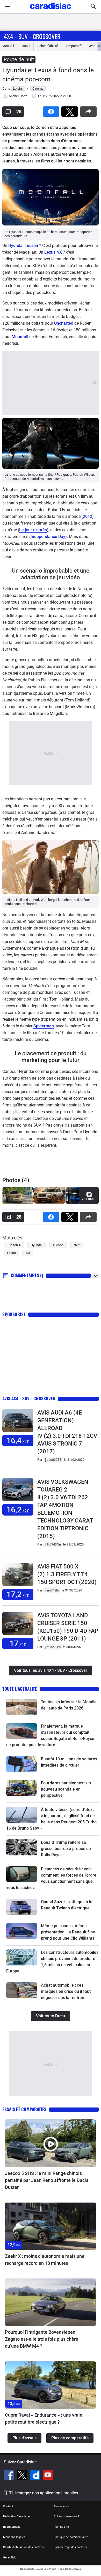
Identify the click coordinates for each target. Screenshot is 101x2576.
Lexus (11, 1253)
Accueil (9, 46)
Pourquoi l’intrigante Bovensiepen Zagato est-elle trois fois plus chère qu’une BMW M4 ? (42, 2339)
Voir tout (88, 1199)
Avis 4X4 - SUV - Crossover (29, 1398)
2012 (88, 516)
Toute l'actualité (20, 1689)
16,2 (18, 1510)
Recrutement (12, 2527)
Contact (8, 2506)
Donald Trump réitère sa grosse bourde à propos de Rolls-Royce (66, 1849)
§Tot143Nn (53, 1544)
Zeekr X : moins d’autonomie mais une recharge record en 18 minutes (45, 2260)
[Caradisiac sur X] (23, 2476)
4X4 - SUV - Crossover (32, 36)
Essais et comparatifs (24, 2109)
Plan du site (61, 2527)
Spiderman (44, 1026)
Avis (92, 46)
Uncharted (64, 323)
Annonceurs (61, 2506)
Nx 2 (77, 1245)
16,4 (18, 1441)
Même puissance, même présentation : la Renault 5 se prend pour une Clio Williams (68, 1932)
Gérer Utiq (10, 2558)
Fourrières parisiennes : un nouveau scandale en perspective (66, 1789)
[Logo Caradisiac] (51, 10)
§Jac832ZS (53, 1460)
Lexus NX (53, 252)
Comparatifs (74, 46)
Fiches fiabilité (47, 46)
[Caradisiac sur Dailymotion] (36, 2476)
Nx (28, 1253)
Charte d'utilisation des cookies (23, 2547)
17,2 (18, 1594)
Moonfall (20, 337)
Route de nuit (19, 59)
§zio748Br (52, 1590)
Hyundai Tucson (23, 245)
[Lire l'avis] (18, 1432)
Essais (25, 46)
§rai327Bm (53, 1647)
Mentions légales (14, 2537)
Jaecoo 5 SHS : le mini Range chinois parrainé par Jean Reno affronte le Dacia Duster (47, 2180)
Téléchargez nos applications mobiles (44, 2493)
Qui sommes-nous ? (66, 2516)
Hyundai (37, 1245)
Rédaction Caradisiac (17, 2516)
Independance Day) (49, 537)
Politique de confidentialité (71, 2537)
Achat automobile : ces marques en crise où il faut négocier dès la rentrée (66, 1991)
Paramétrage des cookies (70, 2547)
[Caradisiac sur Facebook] (10, 2476)
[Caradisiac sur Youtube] (48, 2476)
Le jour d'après (33, 530)
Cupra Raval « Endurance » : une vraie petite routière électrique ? (44, 2418)
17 (18, 1644)
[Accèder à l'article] (22, 1707)
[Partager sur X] (71, 110)
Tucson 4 (14, 1245)
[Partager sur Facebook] (52, 110)
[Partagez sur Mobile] (89, 110)
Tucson (58, 1245)
